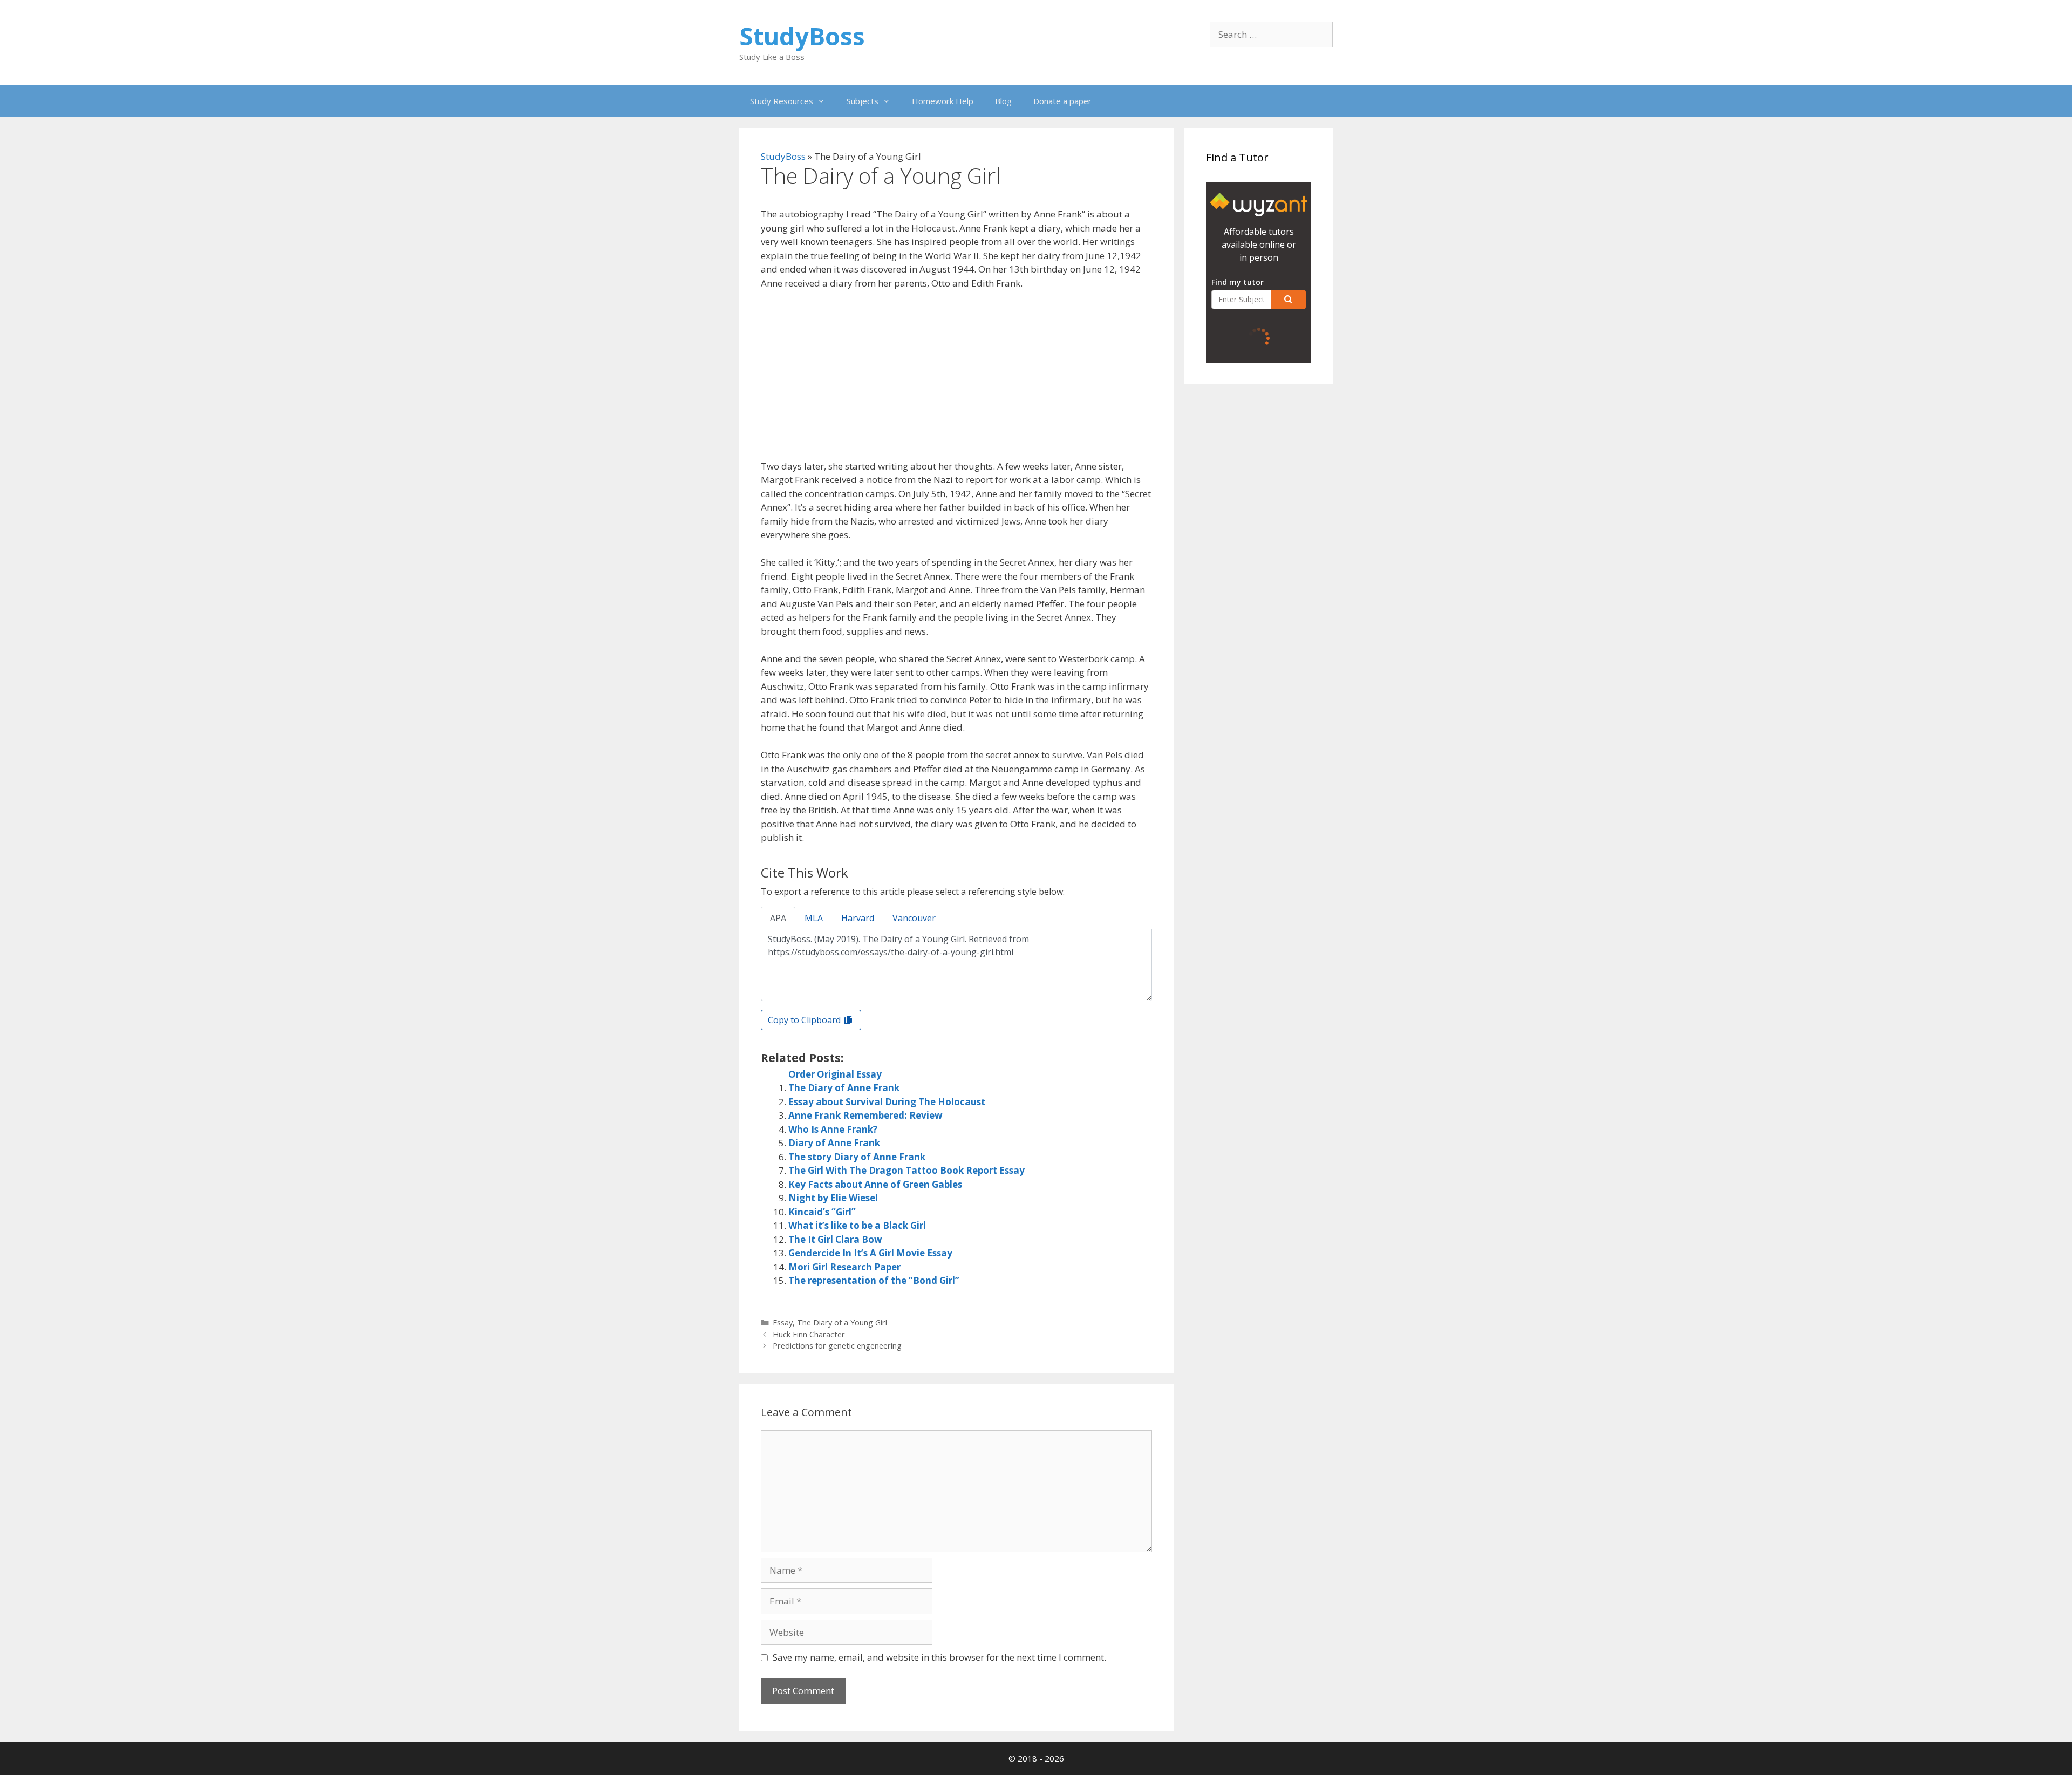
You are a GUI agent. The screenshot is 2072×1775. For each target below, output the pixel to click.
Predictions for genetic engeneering (837, 1346)
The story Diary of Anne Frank (857, 1157)
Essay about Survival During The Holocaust (887, 1102)
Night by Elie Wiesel (833, 1198)
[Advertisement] (956, 379)
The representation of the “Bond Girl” (874, 1280)
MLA (814, 918)
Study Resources (782, 101)
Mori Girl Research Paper (844, 1267)
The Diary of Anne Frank (844, 1088)
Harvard (858, 918)
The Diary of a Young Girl (842, 1322)
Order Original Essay (835, 1074)
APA (778, 918)
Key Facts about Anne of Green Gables (875, 1184)
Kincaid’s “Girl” (822, 1212)
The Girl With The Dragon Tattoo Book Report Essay (906, 1170)
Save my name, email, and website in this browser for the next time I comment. (939, 1657)
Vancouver (914, 918)
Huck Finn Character (809, 1334)
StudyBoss (802, 36)
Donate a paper (1062, 101)
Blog (1003, 101)
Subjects (863, 101)
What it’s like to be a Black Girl (857, 1225)
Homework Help (943, 101)
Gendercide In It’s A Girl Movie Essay (870, 1253)
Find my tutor (1238, 282)
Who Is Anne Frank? (833, 1129)
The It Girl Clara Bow (835, 1239)
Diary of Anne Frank (834, 1143)
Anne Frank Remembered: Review (865, 1115)
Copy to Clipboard (805, 1020)
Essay (783, 1322)
